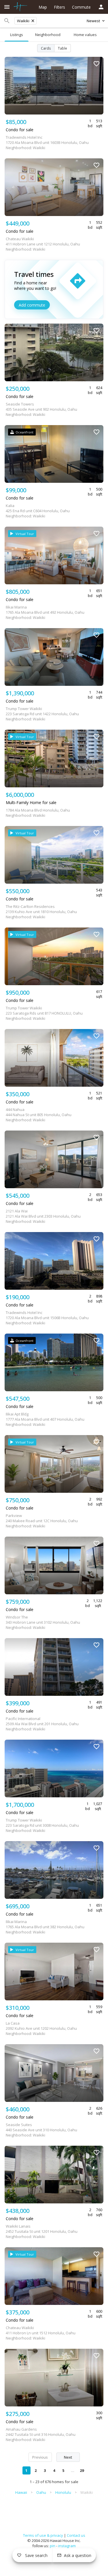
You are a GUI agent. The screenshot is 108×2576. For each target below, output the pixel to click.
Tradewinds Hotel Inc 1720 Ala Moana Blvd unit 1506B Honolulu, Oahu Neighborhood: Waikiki (47, 1318)
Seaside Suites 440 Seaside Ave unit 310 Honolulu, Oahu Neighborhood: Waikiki (41, 2130)
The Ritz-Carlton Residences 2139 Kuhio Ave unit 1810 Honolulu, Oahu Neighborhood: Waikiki (41, 912)
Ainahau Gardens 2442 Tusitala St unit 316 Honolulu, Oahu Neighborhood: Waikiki (41, 2434)
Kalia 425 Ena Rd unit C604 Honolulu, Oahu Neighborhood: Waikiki (38, 511)
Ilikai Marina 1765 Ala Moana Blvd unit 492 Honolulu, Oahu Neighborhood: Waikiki (45, 612)
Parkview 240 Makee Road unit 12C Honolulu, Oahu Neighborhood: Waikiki (42, 1521)
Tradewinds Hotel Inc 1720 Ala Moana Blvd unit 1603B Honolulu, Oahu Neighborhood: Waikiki (47, 142)
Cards (46, 48)
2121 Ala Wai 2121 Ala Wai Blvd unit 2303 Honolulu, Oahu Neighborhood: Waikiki (43, 1216)
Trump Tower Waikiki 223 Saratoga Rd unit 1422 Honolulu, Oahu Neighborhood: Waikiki (42, 714)
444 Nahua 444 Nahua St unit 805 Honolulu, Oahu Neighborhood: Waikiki (39, 1115)
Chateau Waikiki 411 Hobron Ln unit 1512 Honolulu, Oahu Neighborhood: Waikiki (41, 2333)
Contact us (76, 2535)
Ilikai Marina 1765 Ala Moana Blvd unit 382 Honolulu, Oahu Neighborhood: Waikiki (45, 1927)
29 (82, 2470)
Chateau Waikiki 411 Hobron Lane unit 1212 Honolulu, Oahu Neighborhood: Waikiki (43, 244)
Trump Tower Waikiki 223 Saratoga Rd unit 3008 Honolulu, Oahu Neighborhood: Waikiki (42, 1825)
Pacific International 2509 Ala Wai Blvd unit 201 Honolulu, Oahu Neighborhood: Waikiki (42, 1724)
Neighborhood (48, 35)
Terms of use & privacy (43, 2535)
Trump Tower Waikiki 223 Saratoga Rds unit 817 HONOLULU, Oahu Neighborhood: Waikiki (44, 1013)
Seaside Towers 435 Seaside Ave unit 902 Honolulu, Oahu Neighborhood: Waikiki (41, 409)
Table (62, 48)
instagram (67, 2546)
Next (68, 2457)
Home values (85, 35)
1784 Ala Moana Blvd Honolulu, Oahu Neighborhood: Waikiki (38, 813)
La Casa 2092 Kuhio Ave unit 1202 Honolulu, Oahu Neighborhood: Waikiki (41, 2028)
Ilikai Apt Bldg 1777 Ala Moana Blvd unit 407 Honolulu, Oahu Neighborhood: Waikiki (45, 1419)
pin (53, 2546)
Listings (17, 35)
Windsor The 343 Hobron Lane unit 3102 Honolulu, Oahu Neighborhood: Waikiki (43, 1622)
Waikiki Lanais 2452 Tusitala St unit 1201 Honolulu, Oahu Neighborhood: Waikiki (42, 2231)
